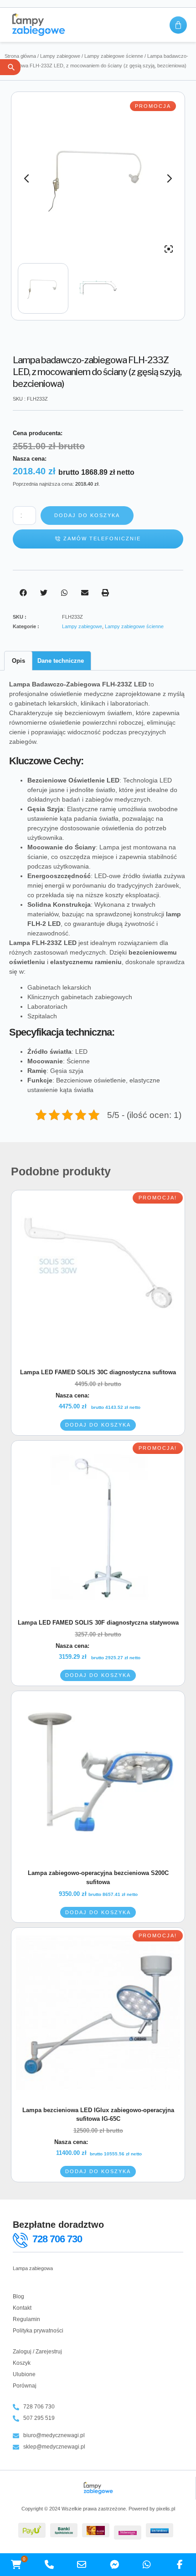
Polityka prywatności (38, 2331)
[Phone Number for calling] (49, 2565)
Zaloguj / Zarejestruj (37, 2352)
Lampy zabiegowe (60, 56)
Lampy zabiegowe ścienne (114, 56)
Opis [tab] (18, 661)
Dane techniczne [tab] (61, 661)
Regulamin (26, 2319)
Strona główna (20, 56)
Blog (18, 2297)
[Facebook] (180, 2565)
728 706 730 (57, 2239)
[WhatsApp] (147, 2565)
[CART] (178, 25)
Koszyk (22, 2363)
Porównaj (25, 2386)
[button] (23, 593)
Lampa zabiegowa (33, 2268)
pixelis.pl (166, 2509)
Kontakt (22, 2308)
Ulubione (24, 2374)
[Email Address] (82, 2565)
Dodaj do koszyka (87, 515)
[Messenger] (114, 2565)
